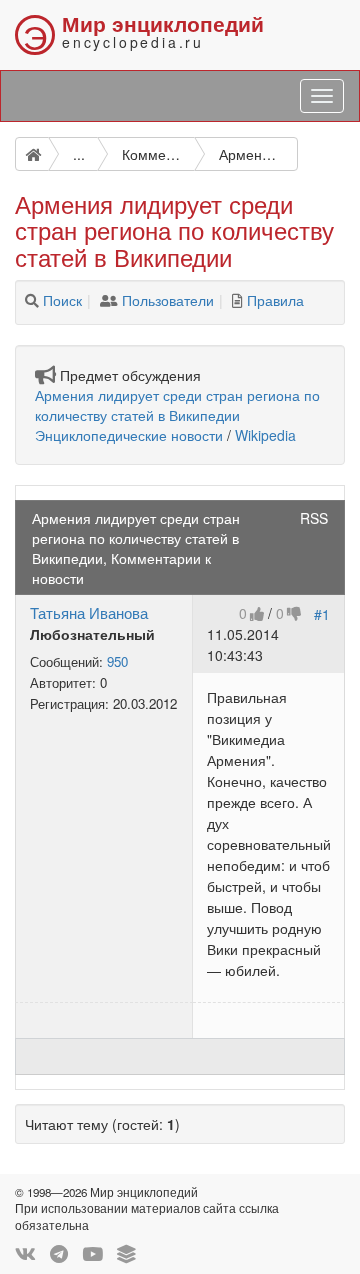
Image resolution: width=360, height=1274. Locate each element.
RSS (314, 518)
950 (117, 661)
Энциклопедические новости (129, 435)
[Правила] (237, 300)
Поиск (62, 300)
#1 (322, 613)
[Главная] (32, 154)
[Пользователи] (109, 300)
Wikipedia (265, 435)
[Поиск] (32, 300)
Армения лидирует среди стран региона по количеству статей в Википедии (177, 405)
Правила (275, 300)
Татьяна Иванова (89, 612)
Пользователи (168, 300)
